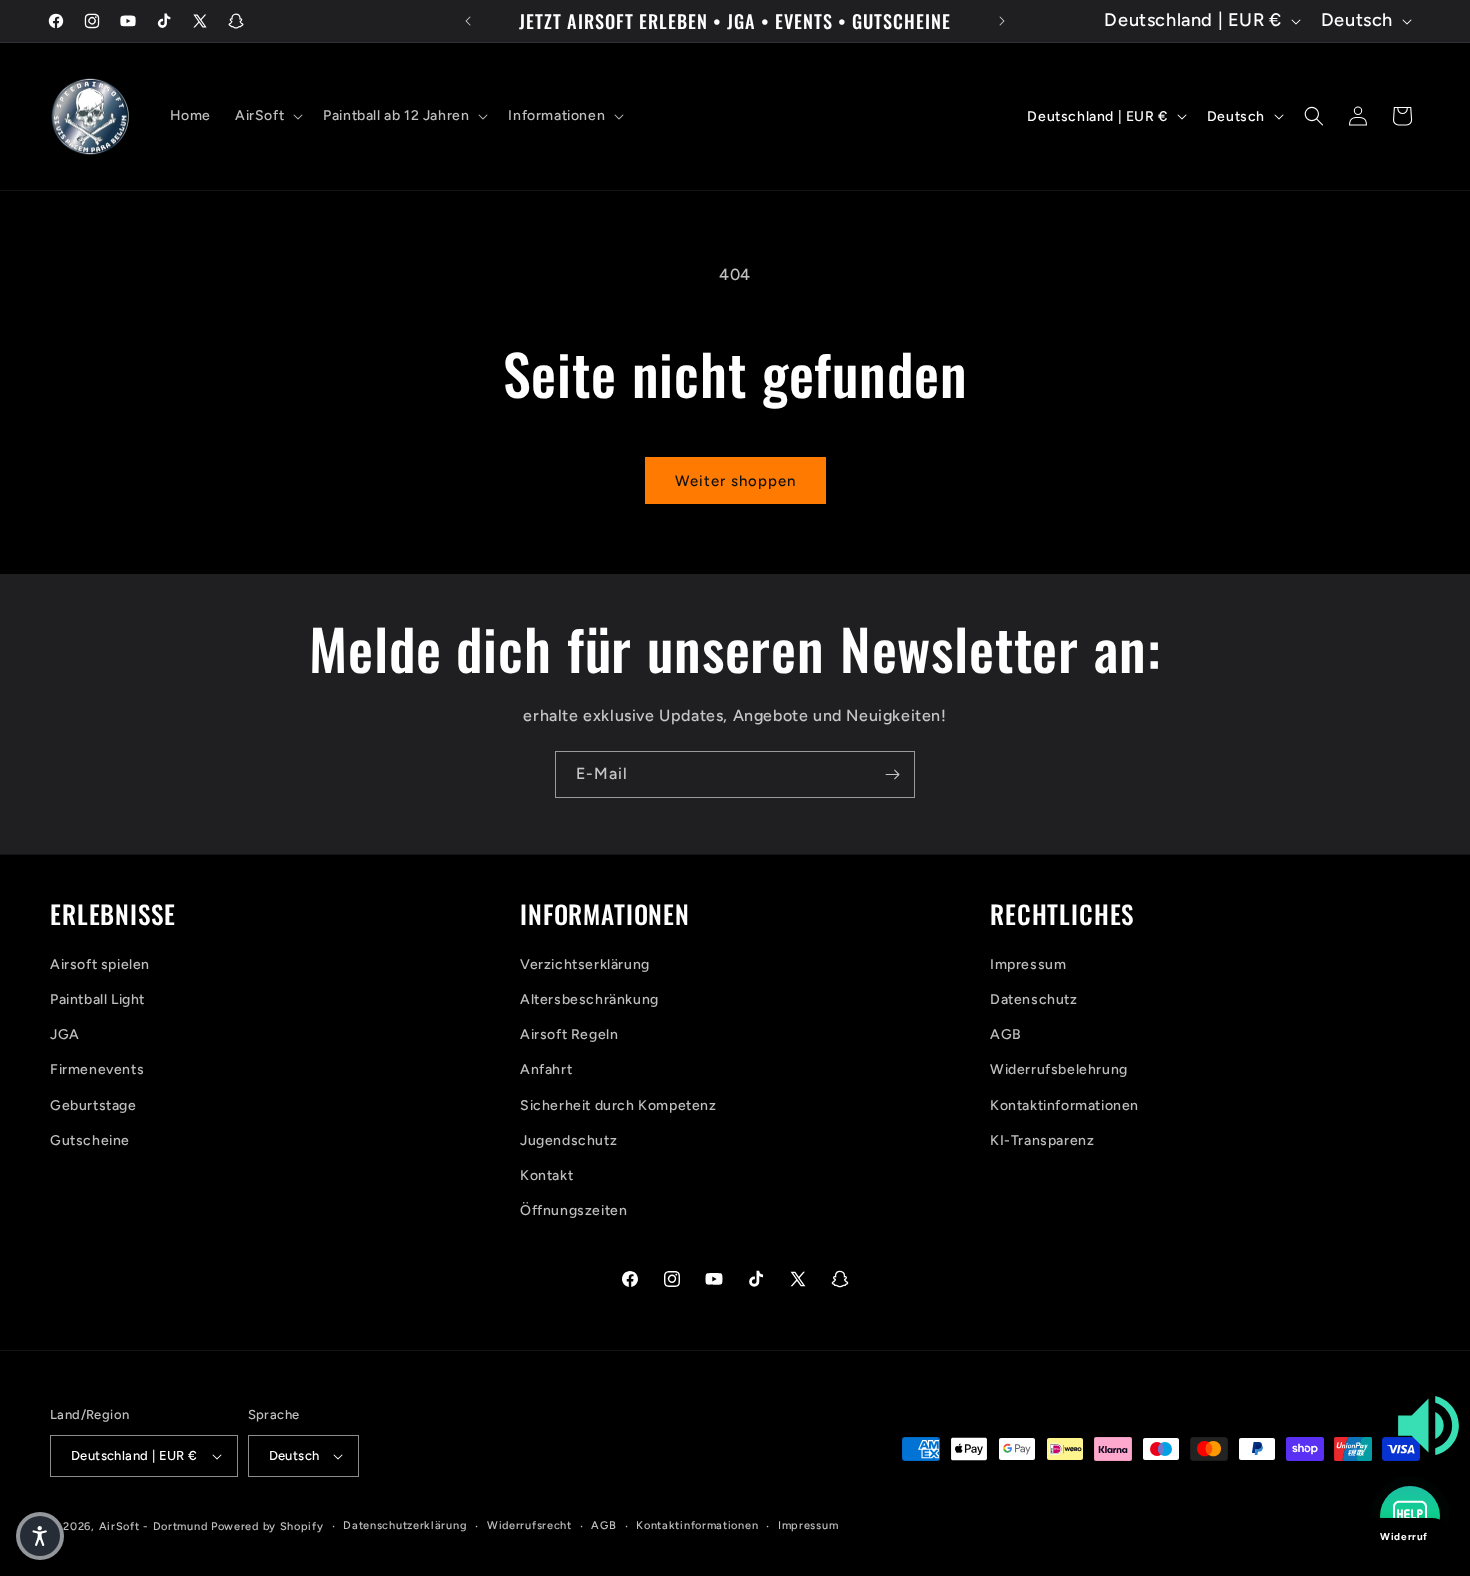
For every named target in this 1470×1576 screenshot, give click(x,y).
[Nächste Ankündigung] (1002, 21)
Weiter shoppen (735, 481)
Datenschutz (1034, 999)
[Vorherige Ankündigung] (468, 21)
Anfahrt (546, 1069)
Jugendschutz (568, 1140)
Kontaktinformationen (1064, 1105)
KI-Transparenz (1042, 1140)
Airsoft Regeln (569, 1034)
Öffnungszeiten (573, 1210)
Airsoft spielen (100, 964)
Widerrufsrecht (529, 1525)
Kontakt (546, 1175)
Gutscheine (90, 1140)
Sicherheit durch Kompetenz (618, 1105)
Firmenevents (97, 1069)
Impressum (1028, 964)
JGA (65, 1034)
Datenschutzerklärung (405, 1525)
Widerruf (1404, 1536)
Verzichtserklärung (585, 964)
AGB (1006, 1034)
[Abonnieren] (892, 774)
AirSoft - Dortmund (153, 1526)
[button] (267, 116)
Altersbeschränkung (589, 999)
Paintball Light (97, 999)
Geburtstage (93, 1105)
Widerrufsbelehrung (1059, 1069)
